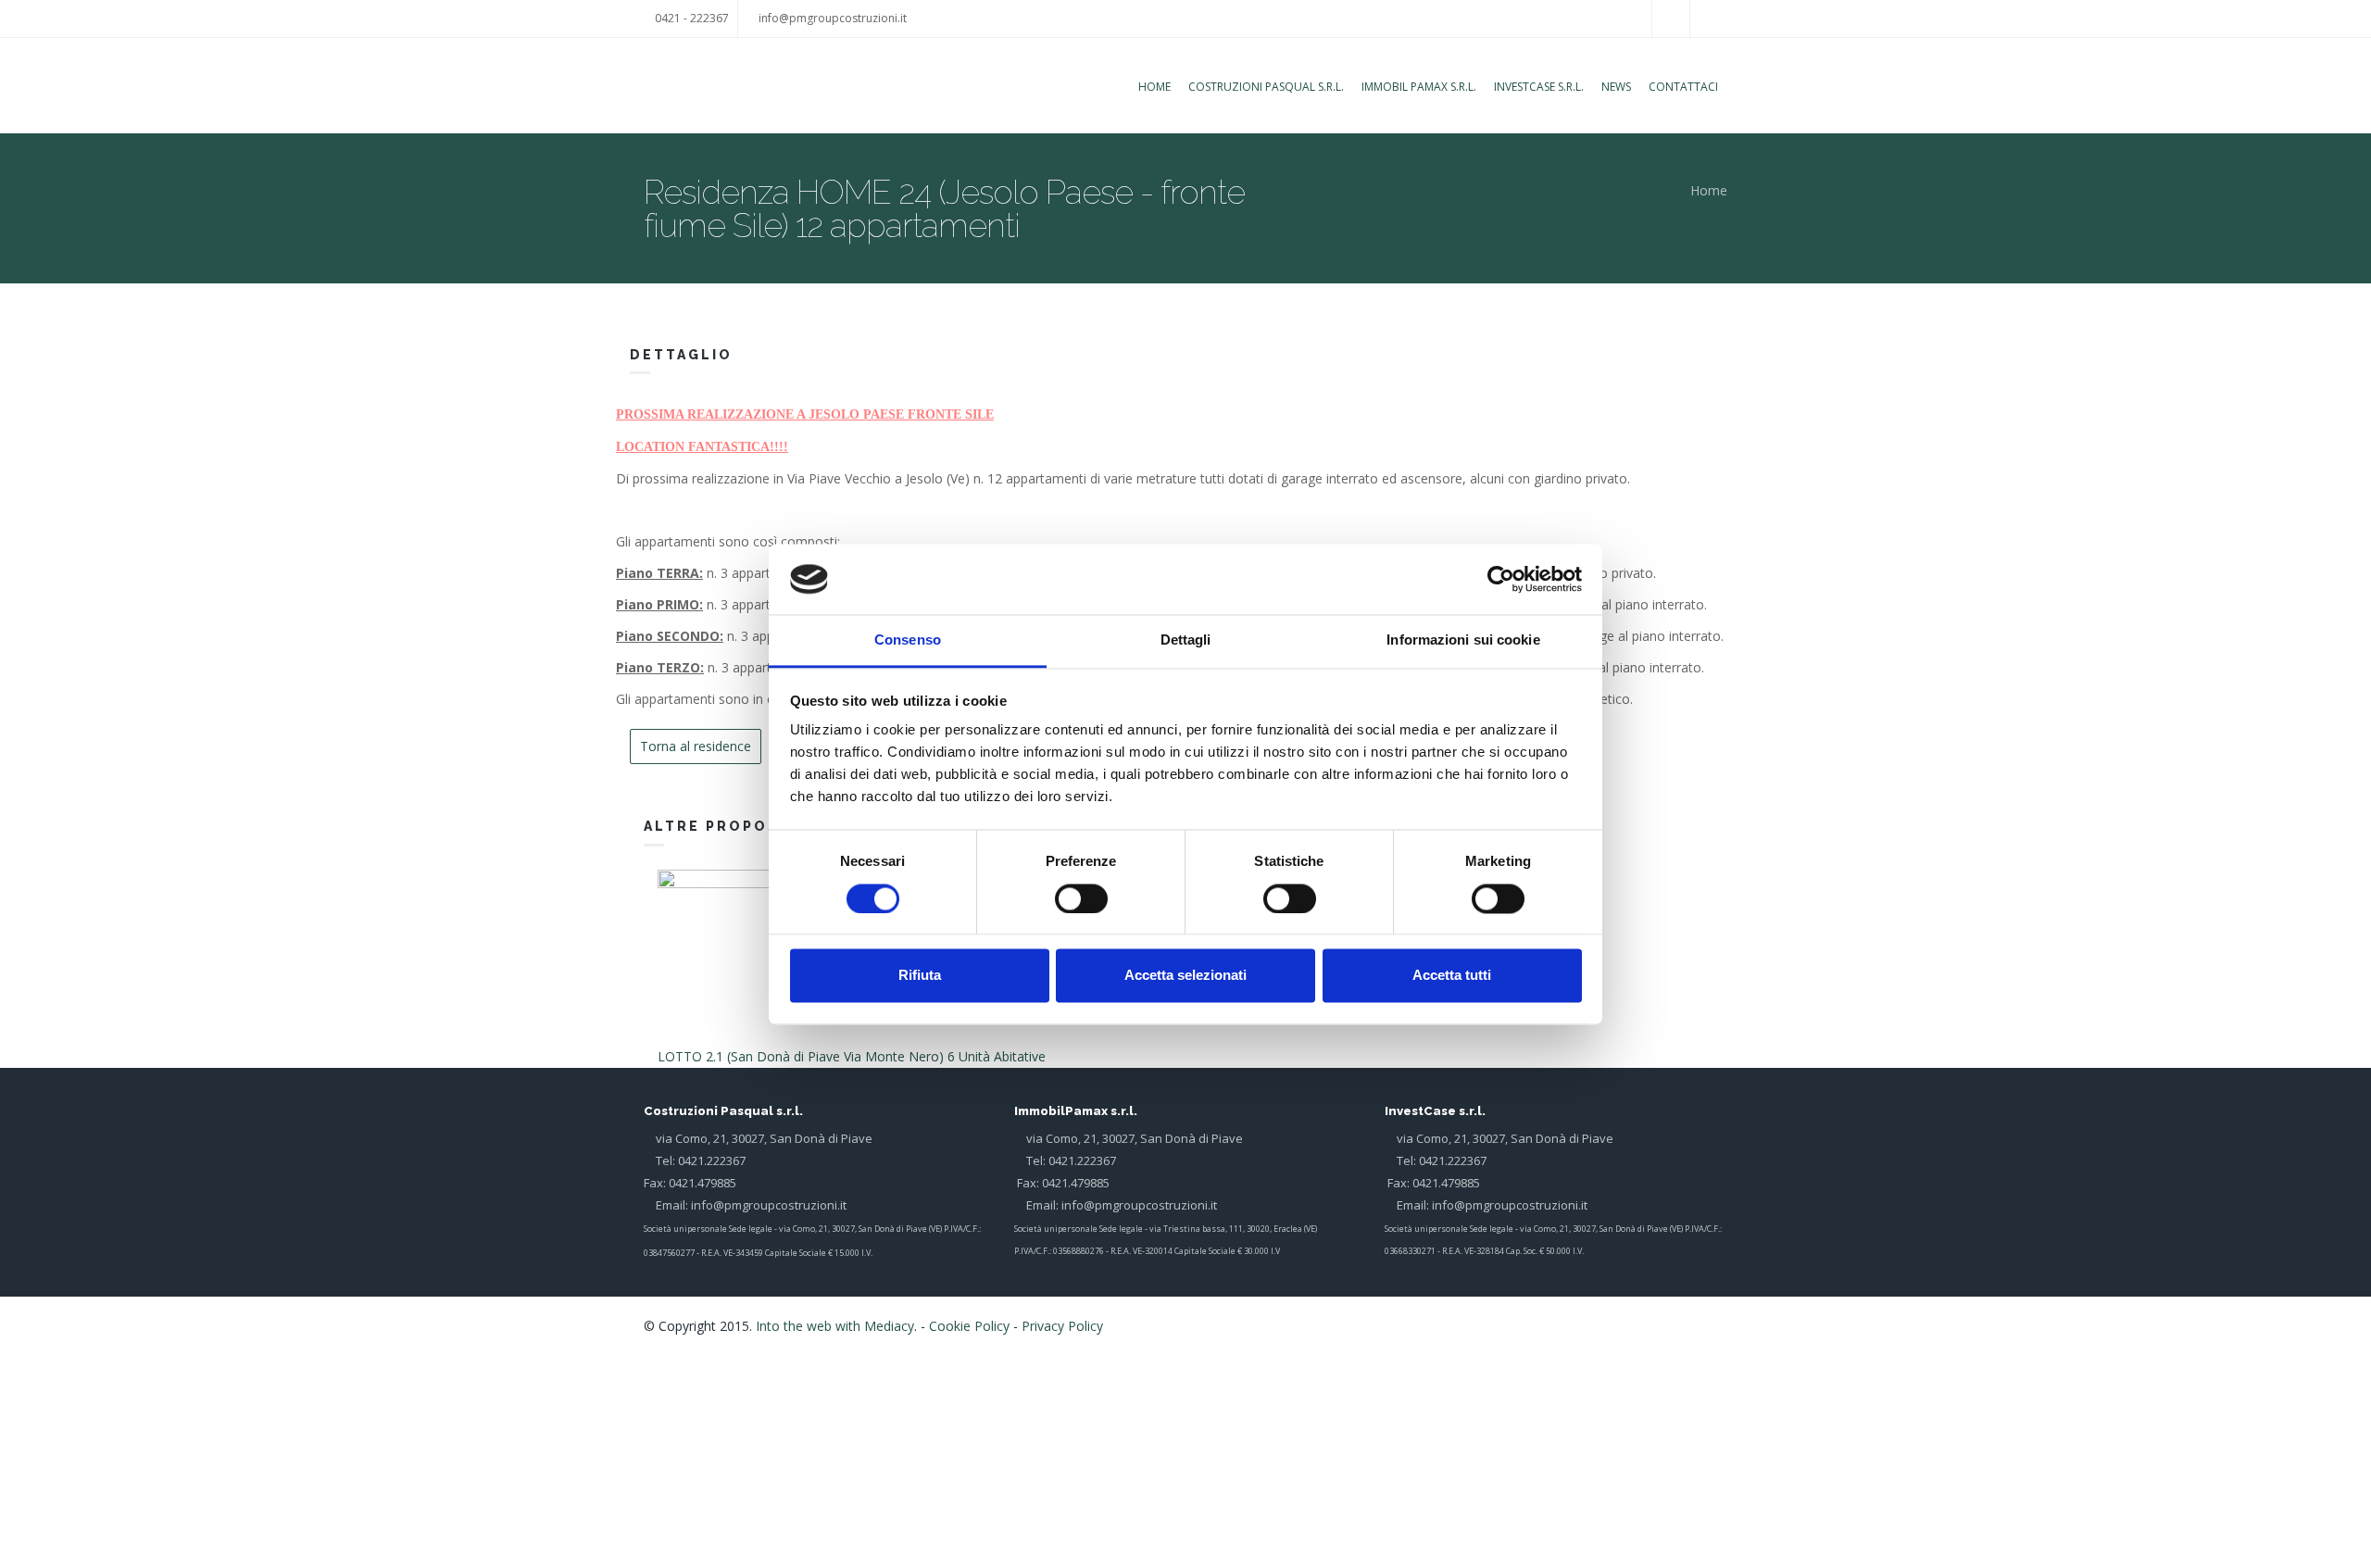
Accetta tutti (1452, 976)
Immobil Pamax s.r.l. (1419, 87)
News (1616, 87)
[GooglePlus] (1714, 1324)
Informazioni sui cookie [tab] (1463, 640)
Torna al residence (696, 746)
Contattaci (1683, 87)
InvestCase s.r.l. (1539, 87)
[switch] (1081, 898)
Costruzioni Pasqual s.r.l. (1266, 87)
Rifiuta (920, 976)
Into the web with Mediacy (835, 1326)
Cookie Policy (969, 1326)
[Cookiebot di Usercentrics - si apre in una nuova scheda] (1501, 579)
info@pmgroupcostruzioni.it (833, 18)
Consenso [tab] (908, 640)
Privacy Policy (1062, 1326)
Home (1154, 87)
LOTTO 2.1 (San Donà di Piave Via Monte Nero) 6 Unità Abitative (852, 1056)
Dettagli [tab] (1186, 640)
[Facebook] (1692, 1324)
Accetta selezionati (1185, 976)
